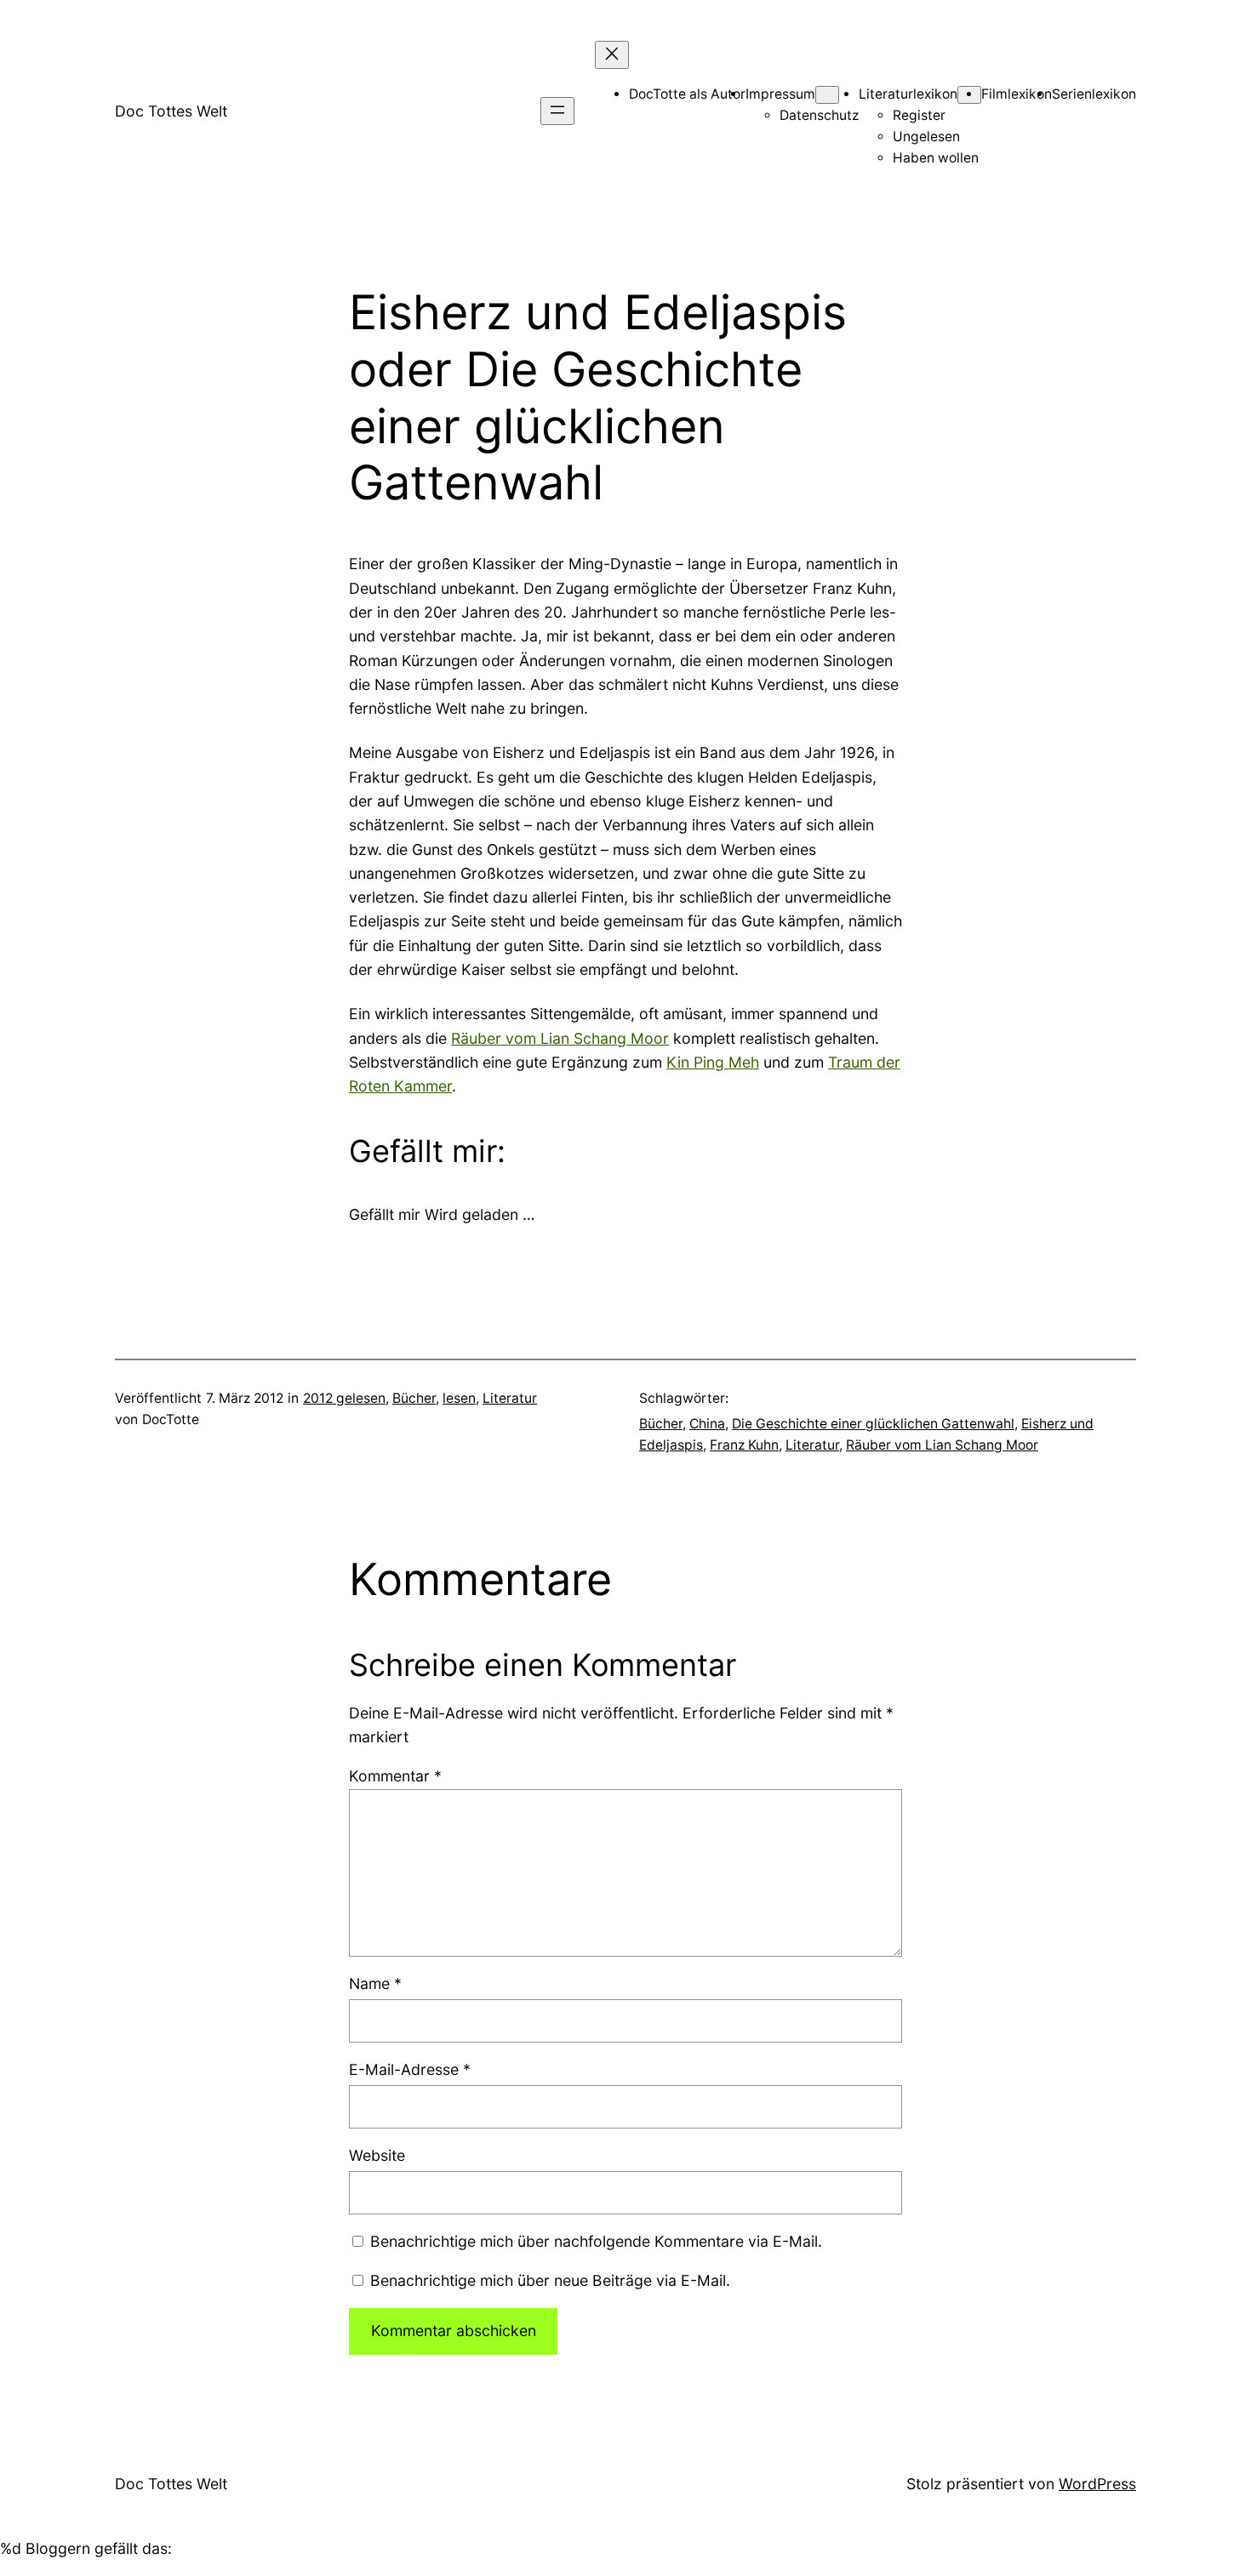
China (707, 1424)
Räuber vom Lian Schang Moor (560, 1038)
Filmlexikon (1017, 94)
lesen (459, 1398)
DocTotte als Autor (687, 94)
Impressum (780, 94)
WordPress (1097, 2484)
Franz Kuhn (744, 1445)
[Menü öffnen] (557, 111)
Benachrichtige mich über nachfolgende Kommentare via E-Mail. (596, 2241)
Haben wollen (936, 158)
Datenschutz (819, 115)
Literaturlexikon (908, 94)
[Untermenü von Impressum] (827, 95)
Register (919, 115)
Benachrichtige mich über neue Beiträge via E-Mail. (550, 2280)
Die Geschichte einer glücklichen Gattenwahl (873, 1424)
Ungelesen (926, 137)
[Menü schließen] (612, 55)
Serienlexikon (1094, 94)
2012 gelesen (344, 1398)
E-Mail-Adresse (410, 2069)
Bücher (414, 1398)
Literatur (510, 1398)
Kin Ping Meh (713, 1062)
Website (377, 2155)
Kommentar (395, 1776)
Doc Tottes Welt (171, 111)
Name (375, 1983)
